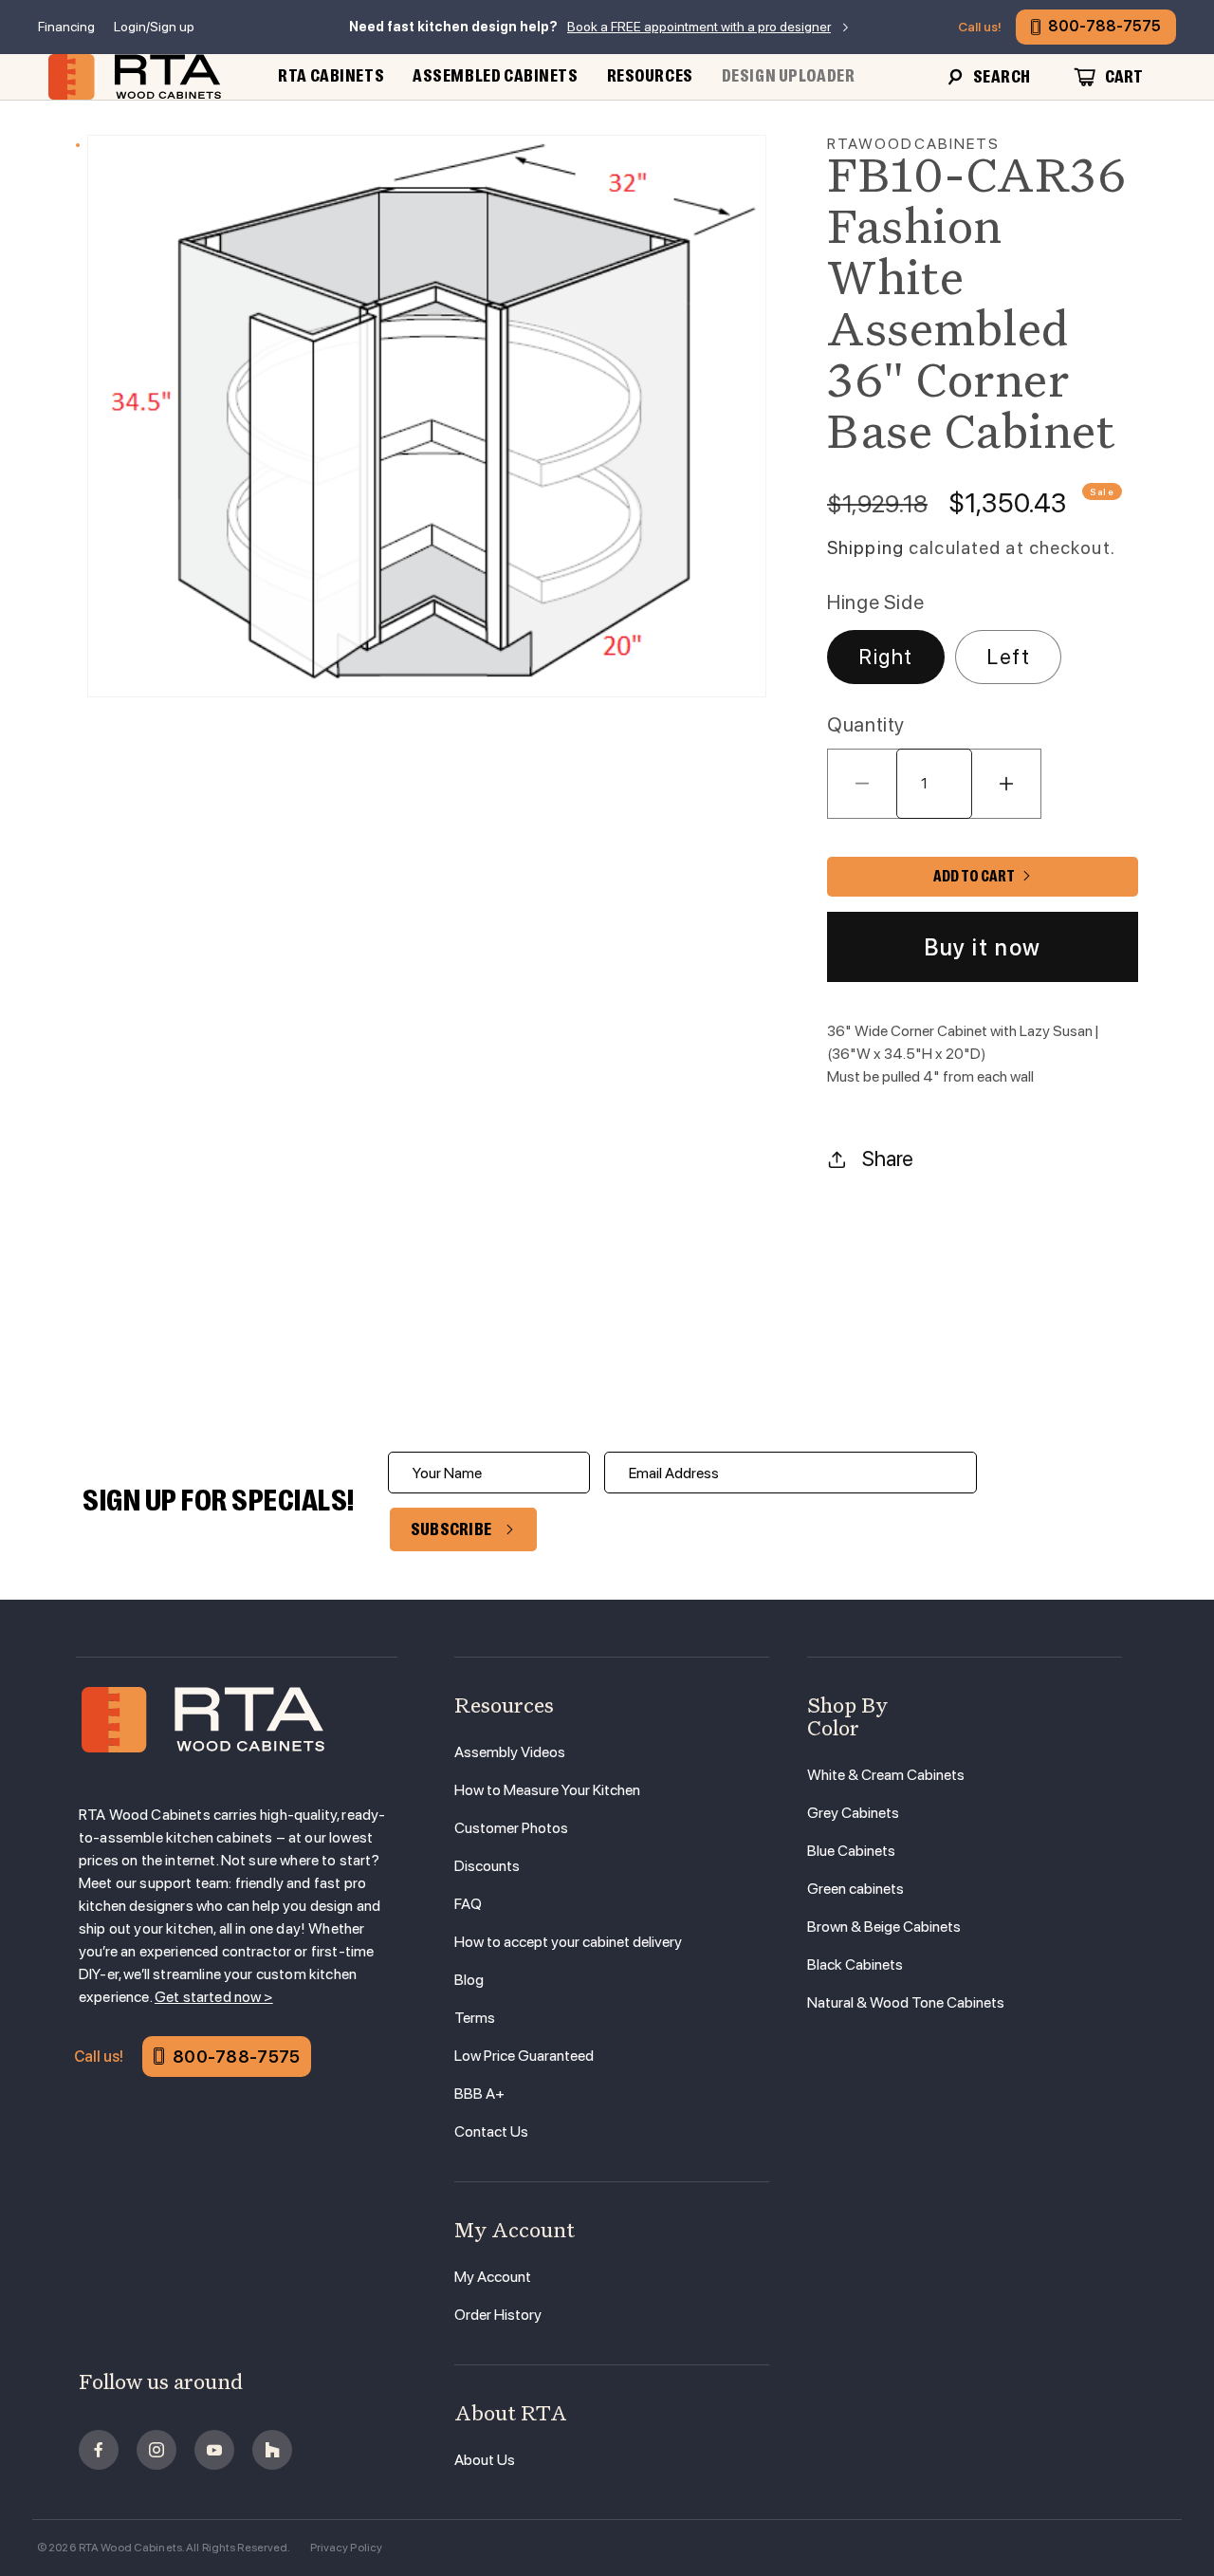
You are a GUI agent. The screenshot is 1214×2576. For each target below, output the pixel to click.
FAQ (468, 1904)
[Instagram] (156, 2450)
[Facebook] (99, 2450)
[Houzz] (272, 2450)
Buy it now (983, 947)
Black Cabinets (855, 1964)
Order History (498, 2315)
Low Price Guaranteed (524, 2056)
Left (1008, 657)
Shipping (865, 548)
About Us (485, 2460)
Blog (469, 1980)
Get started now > (214, 1997)
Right (886, 657)
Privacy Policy (347, 2548)
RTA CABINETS (331, 76)
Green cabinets (855, 1889)
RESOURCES (650, 76)
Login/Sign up (154, 27)
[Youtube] (214, 2450)
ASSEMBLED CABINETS (495, 76)
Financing (66, 27)
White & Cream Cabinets (886, 1775)
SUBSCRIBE (451, 1529)
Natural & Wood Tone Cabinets (906, 2002)
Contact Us (491, 2131)
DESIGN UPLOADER (789, 76)
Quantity (866, 724)
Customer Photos (511, 1828)
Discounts (487, 1866)
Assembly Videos (510, 1752)
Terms (475, 2018)
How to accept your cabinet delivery (568, 1942)
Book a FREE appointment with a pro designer (699, 27)
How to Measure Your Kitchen (547, 1790)
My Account (493, 2277)
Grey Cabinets (853, 1813)
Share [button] (888, 1158)
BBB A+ (479, 2094)
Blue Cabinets (851, 1851)
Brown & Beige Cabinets (884, 1927)
